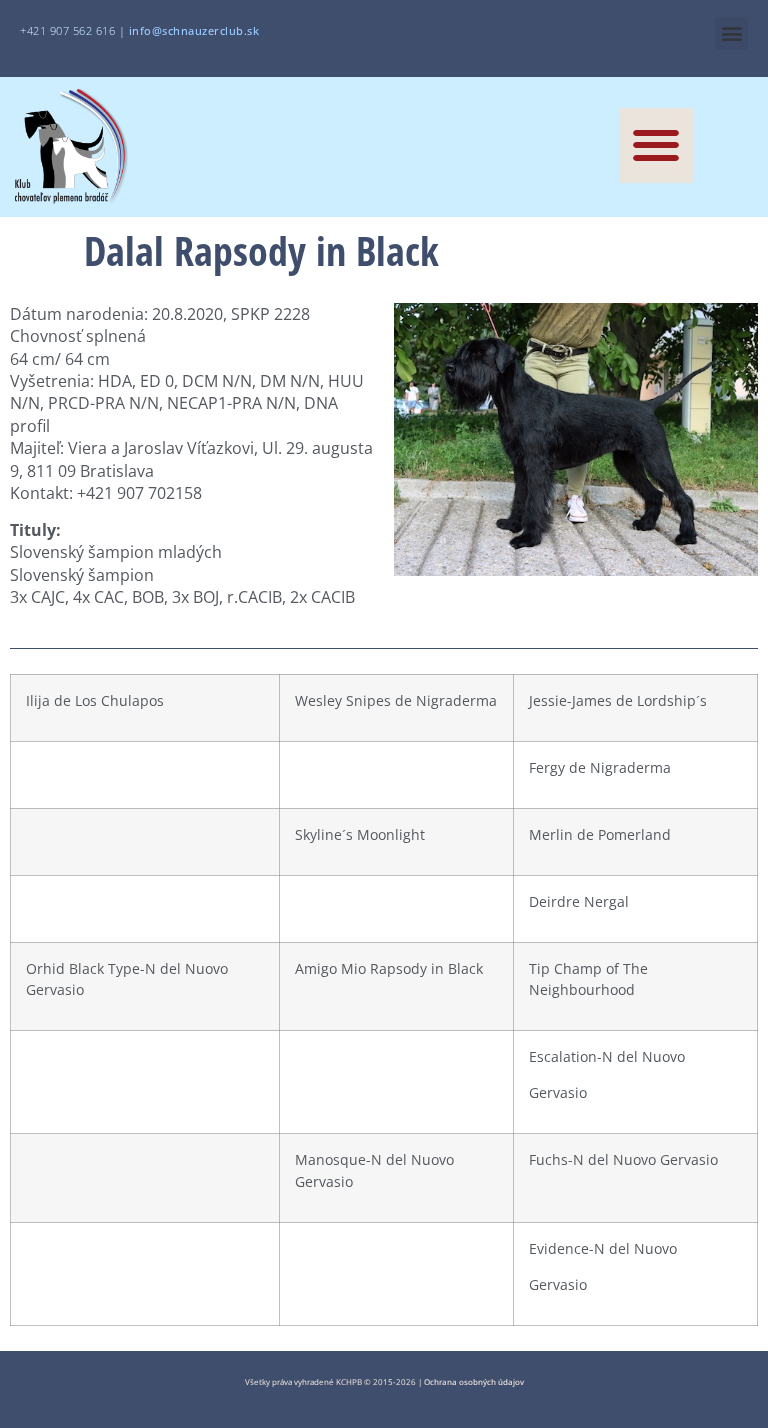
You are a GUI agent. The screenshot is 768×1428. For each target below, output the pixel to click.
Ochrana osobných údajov (474, 1381)
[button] (731, 33)
